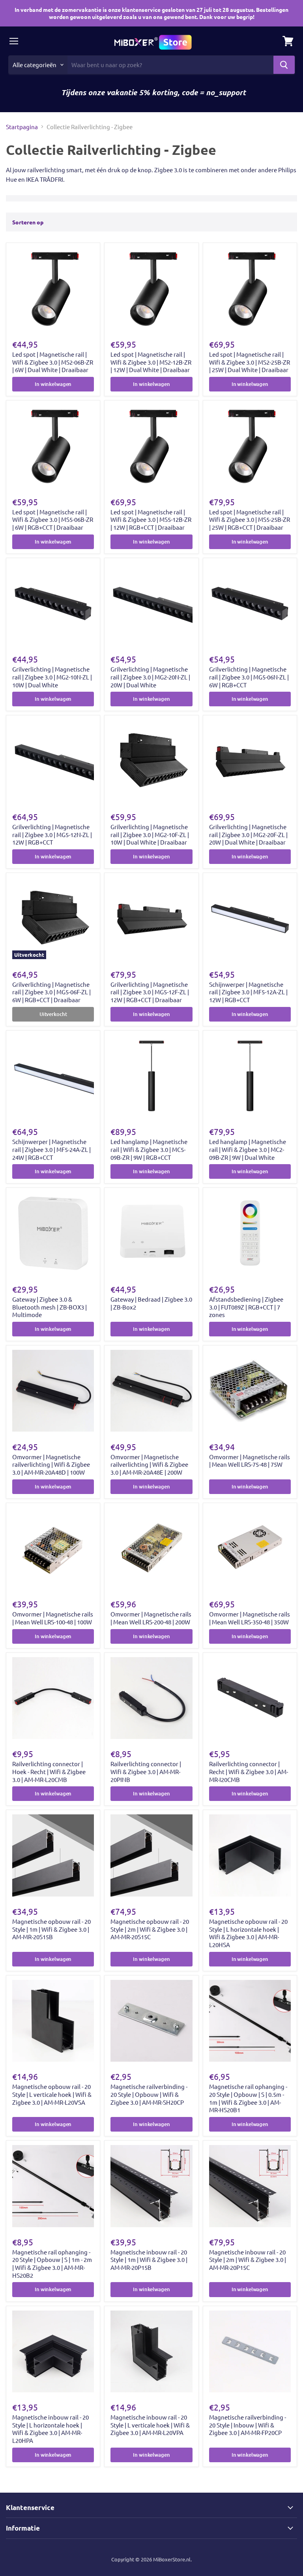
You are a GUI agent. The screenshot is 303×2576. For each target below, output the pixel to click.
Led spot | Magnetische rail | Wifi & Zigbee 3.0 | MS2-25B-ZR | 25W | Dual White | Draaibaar (250, 362)
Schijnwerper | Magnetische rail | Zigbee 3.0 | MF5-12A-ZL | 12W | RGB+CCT (248, 992)
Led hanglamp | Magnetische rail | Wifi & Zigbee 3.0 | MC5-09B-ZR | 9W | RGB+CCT (149, 1149)
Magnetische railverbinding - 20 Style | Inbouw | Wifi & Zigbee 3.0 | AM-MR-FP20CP (248, 2425)
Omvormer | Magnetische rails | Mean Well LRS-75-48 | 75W (250, 1461)
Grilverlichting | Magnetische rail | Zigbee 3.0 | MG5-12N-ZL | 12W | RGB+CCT (52, 834)
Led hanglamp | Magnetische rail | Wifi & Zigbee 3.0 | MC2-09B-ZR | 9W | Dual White (248, 1149)
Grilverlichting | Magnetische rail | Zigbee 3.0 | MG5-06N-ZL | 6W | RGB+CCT (249, 677)
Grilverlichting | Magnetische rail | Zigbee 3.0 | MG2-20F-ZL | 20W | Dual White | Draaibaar (248, 834)
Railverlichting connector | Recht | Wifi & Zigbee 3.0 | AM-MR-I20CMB (249, 1771)
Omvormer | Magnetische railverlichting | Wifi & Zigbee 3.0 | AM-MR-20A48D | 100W (51, 1464)
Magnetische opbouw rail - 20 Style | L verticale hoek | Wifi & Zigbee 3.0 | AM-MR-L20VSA (52, 2094)
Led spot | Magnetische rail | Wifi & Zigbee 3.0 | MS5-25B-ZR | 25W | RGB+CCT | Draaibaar (250, 519)
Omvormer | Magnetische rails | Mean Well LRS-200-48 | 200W (151, 1618)
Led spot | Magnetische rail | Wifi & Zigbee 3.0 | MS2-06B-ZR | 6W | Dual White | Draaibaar (53, 362)
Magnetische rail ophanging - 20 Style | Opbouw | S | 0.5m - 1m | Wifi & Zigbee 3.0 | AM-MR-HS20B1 (248, 2098)
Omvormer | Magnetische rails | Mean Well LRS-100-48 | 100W (53, 1618)
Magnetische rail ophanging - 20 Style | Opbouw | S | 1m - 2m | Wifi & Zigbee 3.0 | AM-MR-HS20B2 (52, 2264)
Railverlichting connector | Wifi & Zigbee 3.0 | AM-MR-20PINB (146, 1771)
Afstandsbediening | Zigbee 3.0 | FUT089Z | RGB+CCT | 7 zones (246, 1307)
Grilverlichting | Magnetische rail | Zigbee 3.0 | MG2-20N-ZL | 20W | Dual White (150, 677)
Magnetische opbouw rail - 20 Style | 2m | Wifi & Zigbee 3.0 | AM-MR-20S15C (150, 1929)
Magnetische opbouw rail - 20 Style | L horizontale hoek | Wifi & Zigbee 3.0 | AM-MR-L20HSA (248, 1933)
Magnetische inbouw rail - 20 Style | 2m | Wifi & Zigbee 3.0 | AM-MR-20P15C (248, 2260)
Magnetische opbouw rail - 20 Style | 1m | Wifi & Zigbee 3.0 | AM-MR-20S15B (51, 1929)
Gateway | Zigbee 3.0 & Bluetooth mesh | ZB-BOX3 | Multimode (50, 1307)
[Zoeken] (284, 65)
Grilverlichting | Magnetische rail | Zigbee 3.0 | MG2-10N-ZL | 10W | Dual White (52, 677)
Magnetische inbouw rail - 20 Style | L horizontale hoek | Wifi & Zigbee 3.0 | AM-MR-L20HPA (50, 2429)
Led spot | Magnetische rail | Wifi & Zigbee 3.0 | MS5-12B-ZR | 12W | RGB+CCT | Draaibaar (151, 519)
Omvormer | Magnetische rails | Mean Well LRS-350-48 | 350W (250, 1618)
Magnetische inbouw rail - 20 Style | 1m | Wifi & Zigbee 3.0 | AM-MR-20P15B (149, 2260)
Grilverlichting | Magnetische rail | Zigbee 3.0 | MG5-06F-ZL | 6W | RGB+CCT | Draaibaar (51, 992)
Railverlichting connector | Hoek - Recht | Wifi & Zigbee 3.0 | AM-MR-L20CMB (49, 1771)
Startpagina (22, 127)
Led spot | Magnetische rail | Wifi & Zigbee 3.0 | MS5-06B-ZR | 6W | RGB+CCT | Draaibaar (53, 519)
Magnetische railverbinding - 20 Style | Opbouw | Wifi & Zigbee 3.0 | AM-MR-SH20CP (149, 2094)
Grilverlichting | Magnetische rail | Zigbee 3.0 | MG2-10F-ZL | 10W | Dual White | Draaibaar (150, 834)
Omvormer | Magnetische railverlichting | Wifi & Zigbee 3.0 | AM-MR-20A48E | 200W (149, 1464)
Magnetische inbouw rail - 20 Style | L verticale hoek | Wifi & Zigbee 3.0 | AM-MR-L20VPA (150, 2425)
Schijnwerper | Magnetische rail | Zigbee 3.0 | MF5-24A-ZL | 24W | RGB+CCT (51, 1149)
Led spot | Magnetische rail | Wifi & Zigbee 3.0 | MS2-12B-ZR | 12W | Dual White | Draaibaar (151, 362)
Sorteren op (28, 222)
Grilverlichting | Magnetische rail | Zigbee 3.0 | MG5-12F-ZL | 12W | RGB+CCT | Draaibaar (150, 992)
